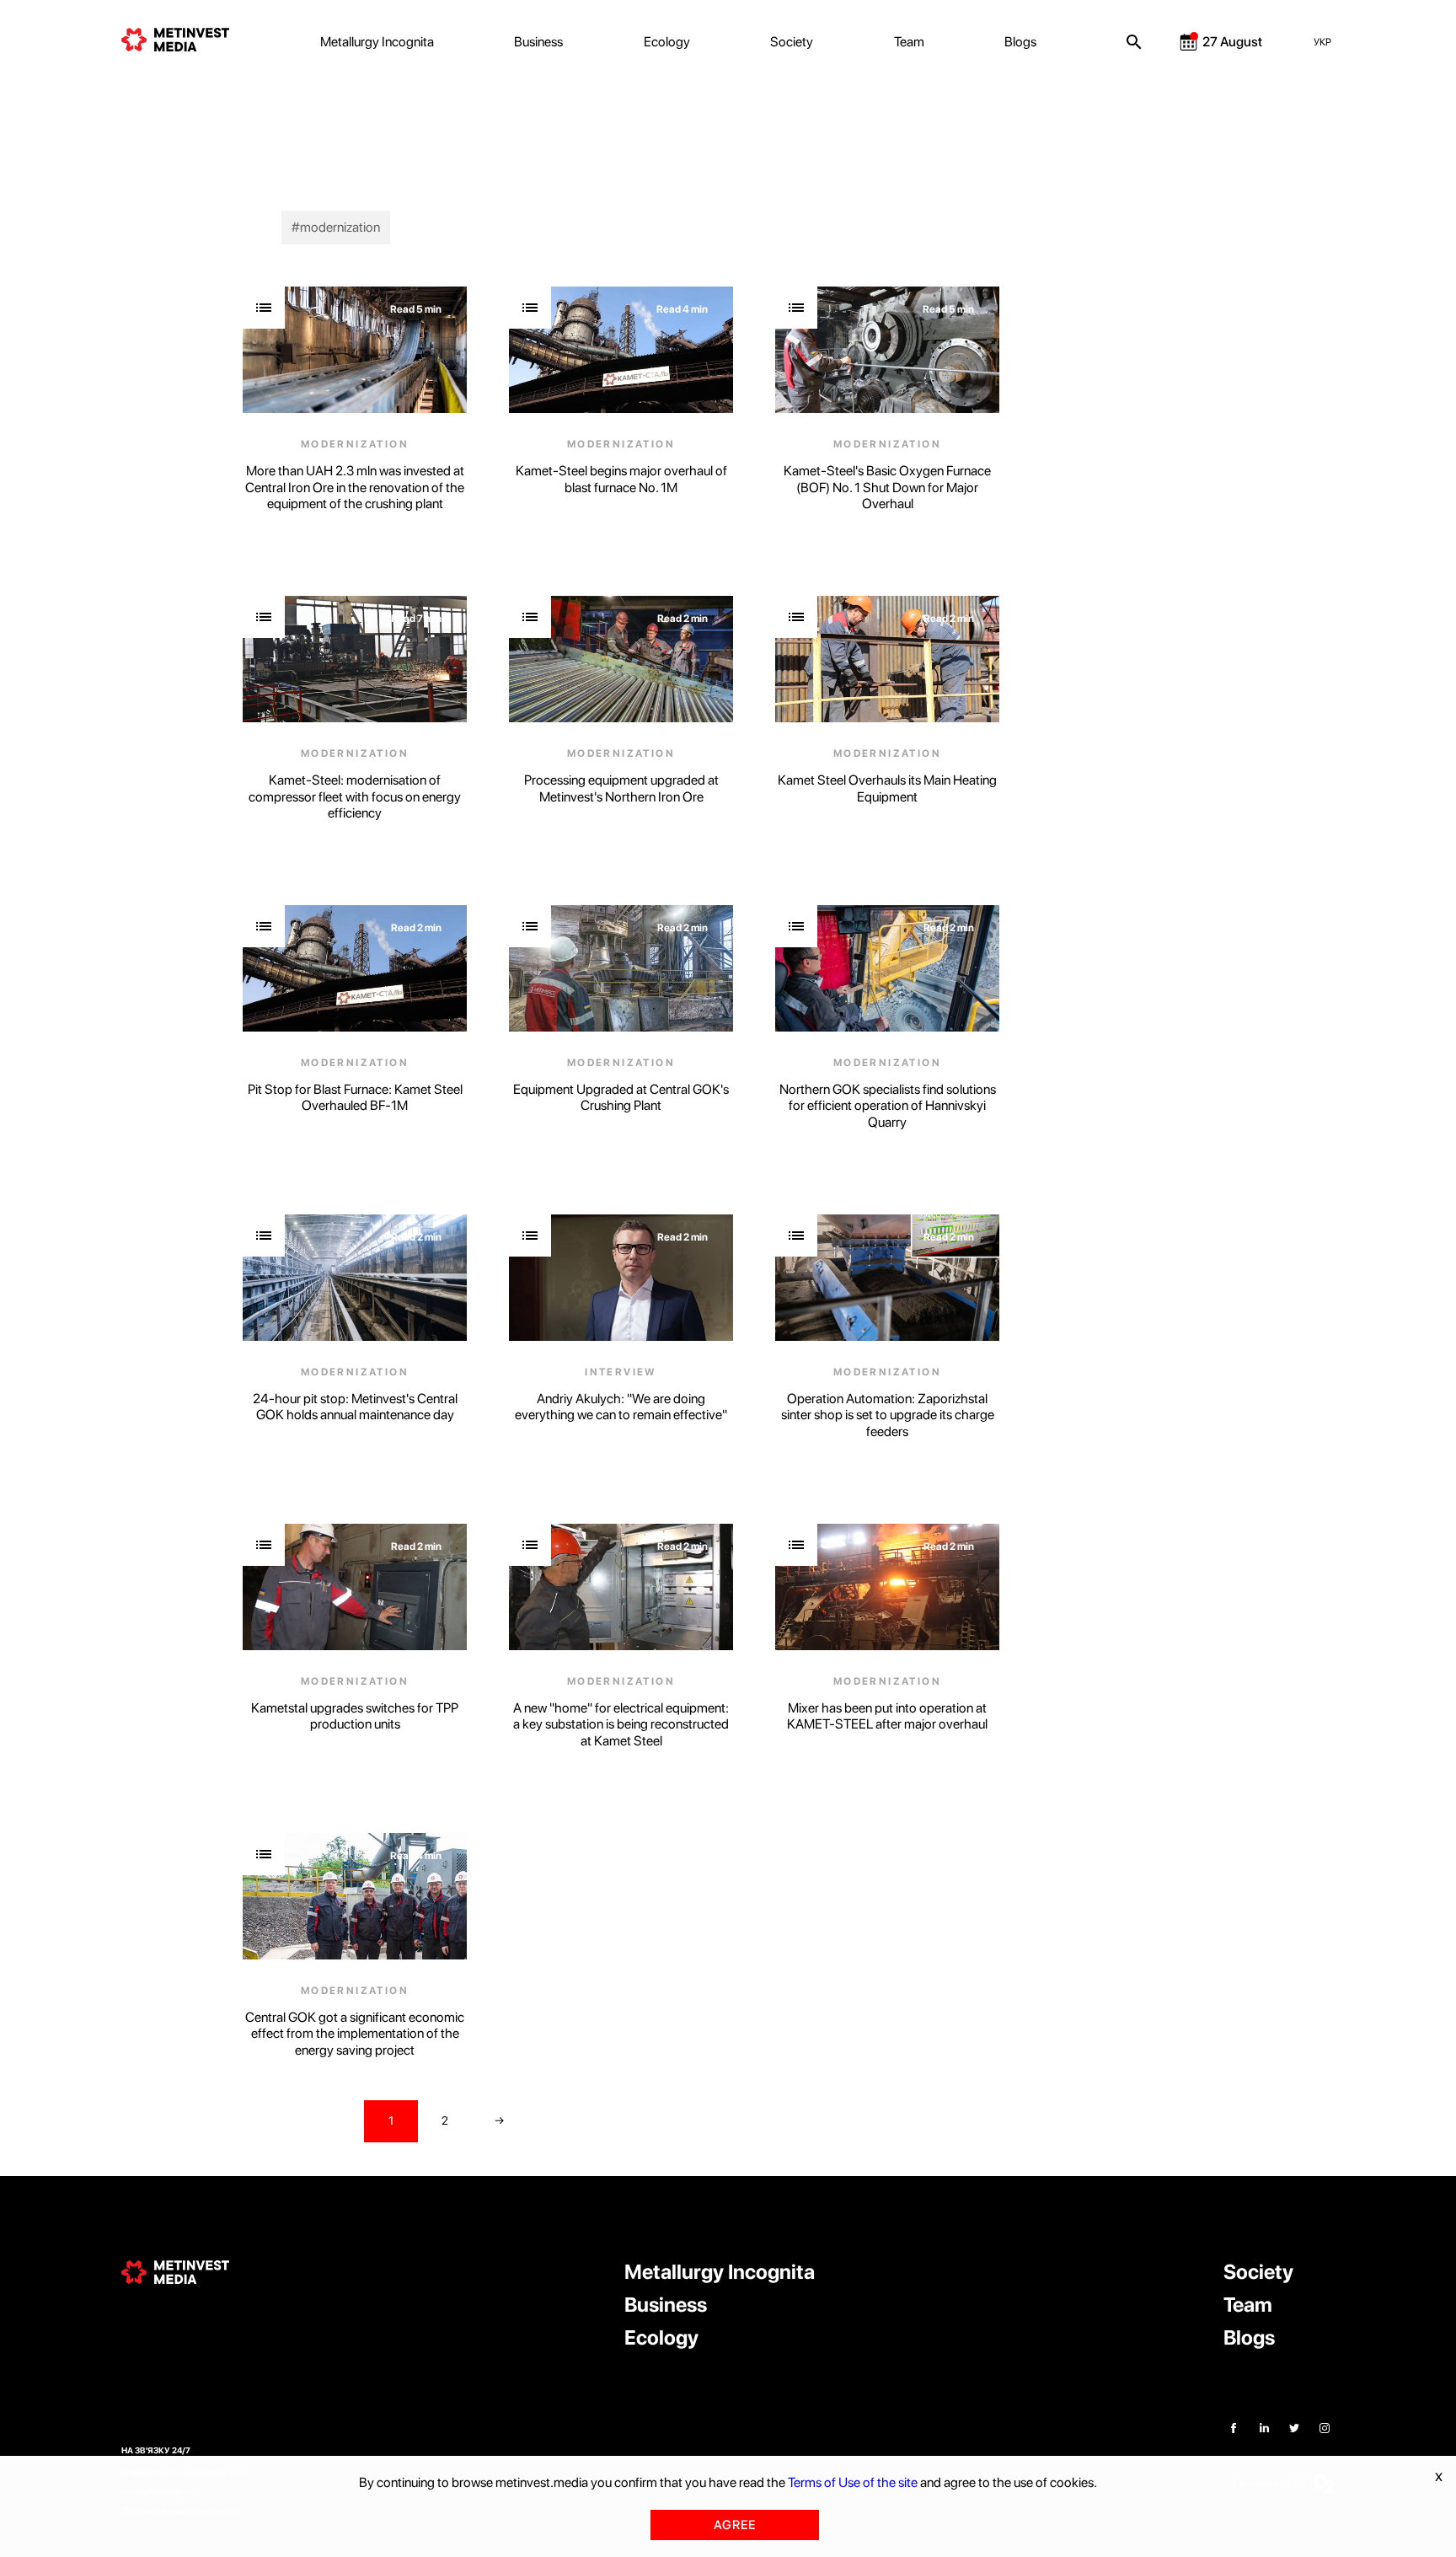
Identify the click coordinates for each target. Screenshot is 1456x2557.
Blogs (1020, 42)
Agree (735, 2525)
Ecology (667, 42)
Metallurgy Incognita (377, 42)
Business (538, 42)
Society (792, 42)
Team (909, 42)
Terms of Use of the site (853, 2482)
